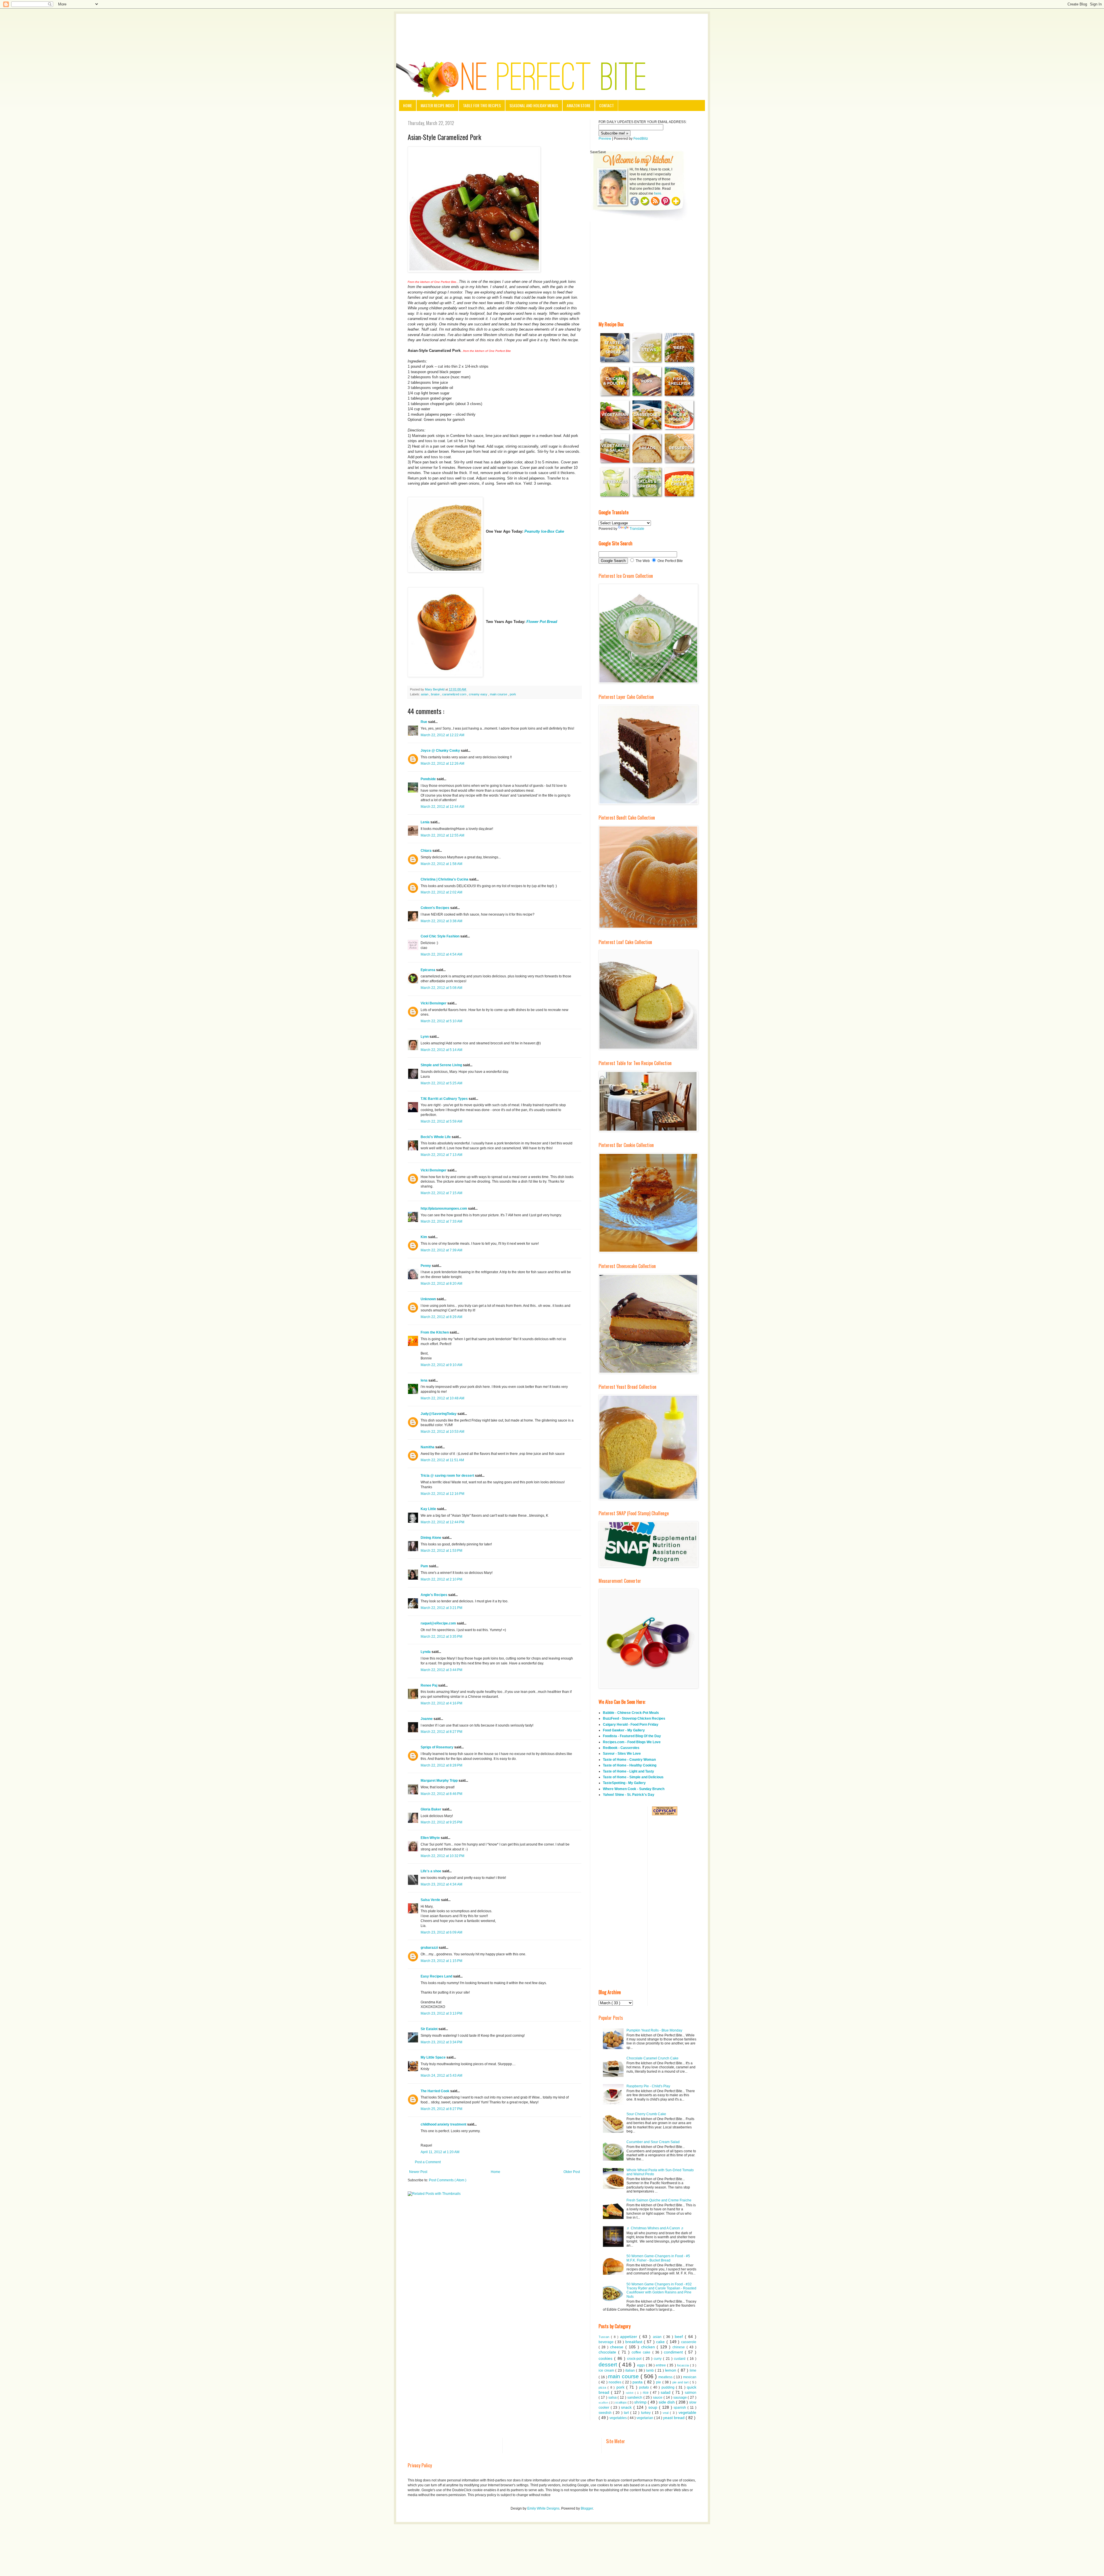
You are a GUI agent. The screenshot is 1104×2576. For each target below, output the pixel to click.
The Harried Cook (435, 2091)
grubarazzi (430, 1948)
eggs (642, 2365)
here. (658, 193)
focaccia (684, 2365)
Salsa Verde (431, 1900)
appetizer (630, 2337)
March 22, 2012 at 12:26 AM (442, 764)
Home (408, 105)
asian (425, 694)
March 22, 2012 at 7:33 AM (441, 1221)
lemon (671, 2370)
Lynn (425, 1037)
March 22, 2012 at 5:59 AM (441, 1121)
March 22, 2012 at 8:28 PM (441, 1765)
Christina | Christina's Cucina (445, 879)
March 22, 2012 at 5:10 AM (441, 1021)
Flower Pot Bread (542, 622)
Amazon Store (579, 105)
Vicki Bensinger (434, 1003)
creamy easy (479, 694)
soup (654, 2407)
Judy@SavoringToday (439, 1414)
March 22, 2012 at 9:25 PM (441, 1822)
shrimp (641, 2402)
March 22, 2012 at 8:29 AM (441, 1317)
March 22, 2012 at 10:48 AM (442, 1398)
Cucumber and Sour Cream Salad (653, 2142)
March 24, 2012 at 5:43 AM (441, 2076)
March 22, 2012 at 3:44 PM (441, 1670)
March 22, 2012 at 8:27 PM (441, 1732)
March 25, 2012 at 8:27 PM (441, 2109)
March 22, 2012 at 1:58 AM (441, 864)
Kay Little (429, 1509)
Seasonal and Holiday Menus (534, 105)
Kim (424, 1237)
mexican (690, 2377)
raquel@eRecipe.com (439, 1623)
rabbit (630, 2393)
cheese (618, 2347)
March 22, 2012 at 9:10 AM (441, 1365)
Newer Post (418, 2172)
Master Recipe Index (437, 105)
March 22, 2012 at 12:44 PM (442, 1522)
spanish (681, 2408)
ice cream (607, 2370)
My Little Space (434, 2057)
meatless (666, 2377)
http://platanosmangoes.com (444, 1209)
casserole (689, 2342)
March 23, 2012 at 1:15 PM (441, 1961)
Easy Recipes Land (437, 1976)
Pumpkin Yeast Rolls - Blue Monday (654, 2030)
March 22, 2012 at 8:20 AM (441, 1284)
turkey (647, 2413)
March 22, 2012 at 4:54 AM (441, 954)
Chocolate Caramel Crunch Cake (652, 2058)
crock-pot (635, 2359)
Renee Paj (429, 1685)
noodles (616, 2382)
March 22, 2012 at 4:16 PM (441, 1703)
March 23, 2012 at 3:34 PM (441, 2042)
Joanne (427, 1719)
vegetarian (645, 2418)
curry (658, 2359)
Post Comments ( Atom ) (448, 2180)
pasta (638, 2382)
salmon (691, 2393)
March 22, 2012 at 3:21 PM (441, 1608)
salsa (613, 2397)
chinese (680, 2347)
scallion (604, 2403)
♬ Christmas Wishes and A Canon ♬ (655, 2228)
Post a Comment (428, 2162)
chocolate (608, 2352)
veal (666, 2413)
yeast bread (674, 2418)
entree (661, 2365)
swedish (606, 2413)
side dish (667, 2402)
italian (631, 2370)
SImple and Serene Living (442, 1065)
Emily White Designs (543, 2508)
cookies (606, 2358)
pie (659, 2382)
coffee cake (642, 2352)
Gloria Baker (431, 1809)
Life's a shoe (431, 1871)
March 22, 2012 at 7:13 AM (441, 1155)
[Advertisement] (552, 30)
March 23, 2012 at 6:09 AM (441, 1932)
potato (645, 2387)
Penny (426, 1266)
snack (627, 2407)
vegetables (619, 2418)
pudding (669, 2387)
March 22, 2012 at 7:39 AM (441, 1250)
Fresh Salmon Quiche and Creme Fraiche (659, 2200)
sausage (681, 2397)
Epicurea (428, 970)
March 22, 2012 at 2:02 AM (441, 892)
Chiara (427, 851)
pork (513, 694)
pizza (603, 2387)
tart (627, 2413)
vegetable (687, 2412)
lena (424, 1380)
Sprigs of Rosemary (437, 1747)
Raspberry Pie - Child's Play (648, 2086)
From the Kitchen (435, 1332)
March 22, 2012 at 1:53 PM (441, 1551)
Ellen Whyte (431, 1838)
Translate (637, 529)
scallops (621, 2402)
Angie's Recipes (434, 1595)
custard (680, 2359)
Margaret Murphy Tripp (440, 1781)
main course (499, 694)
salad (666, 2392)
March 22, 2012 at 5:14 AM (441, 1050)
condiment (674, 2352)
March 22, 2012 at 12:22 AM (442, 735)
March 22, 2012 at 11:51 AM (442, 1460)
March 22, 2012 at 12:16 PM (442, 1494)
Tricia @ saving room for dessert (448, 1476)
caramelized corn (455, 694)
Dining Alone (431, 1538)
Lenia (425, 822)
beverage (607, 2342)
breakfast (635, 2342)
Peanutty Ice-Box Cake (544, 531)
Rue (424, 722)
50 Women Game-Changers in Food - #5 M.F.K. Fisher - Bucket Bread (658, 2258)
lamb (650, 2370)
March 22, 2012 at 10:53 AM (442, 1432)
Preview (605, 139)
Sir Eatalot (430, 2029)
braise (436, 694)
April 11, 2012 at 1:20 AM (440, 2152)
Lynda (426, 1652)
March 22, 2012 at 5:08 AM (441, 988)
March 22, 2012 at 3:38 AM (441, 921)
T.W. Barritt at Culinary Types (445, 1099)
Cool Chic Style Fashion (440, 936)
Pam (425, 1566)
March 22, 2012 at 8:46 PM (441, 1794)
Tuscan (605, 2337)
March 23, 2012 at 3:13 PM (441, 2013)
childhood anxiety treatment (444, 2124)
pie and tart (681, 2382)
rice (646, 2393)
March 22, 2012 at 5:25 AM (441, 1083)
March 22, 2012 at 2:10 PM (441, 1579)
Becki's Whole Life (436, 1137)
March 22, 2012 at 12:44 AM (442, 807)
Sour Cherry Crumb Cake (646, 2114)
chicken (649, 2347)
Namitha (428, 1447)
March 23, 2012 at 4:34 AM (441, 1884)
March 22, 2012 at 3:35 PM (441, 1637)
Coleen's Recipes (435, 908)
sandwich (635, 2397)
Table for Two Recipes (482, 105)
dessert (609, 2365)
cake (661, 2342)
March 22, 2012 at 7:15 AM (441, 1193)
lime (693, 2370)
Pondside (429, 779)
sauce (658, 2397)
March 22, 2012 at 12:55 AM (442, 835)
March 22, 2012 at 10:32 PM (442, 1856)
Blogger (587, 2508)
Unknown (429, 1299)
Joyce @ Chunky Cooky (441, 751)
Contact (606, 105)
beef (680, 2337)
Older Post (572, 2172)
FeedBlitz (641, 139)
